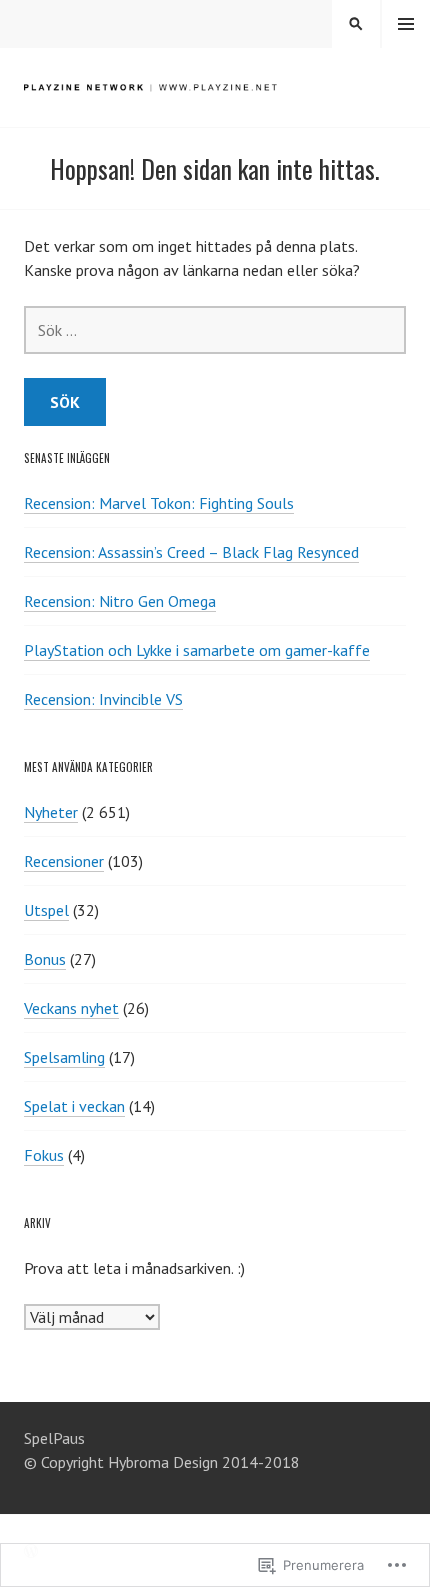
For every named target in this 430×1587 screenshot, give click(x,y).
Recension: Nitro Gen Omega (120, 601)
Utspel (46, 910)
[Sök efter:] (215, 330)
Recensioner (64, 861)
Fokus (44, 1155)
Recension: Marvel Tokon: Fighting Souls (159, 503)
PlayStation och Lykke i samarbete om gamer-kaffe (197, 650)
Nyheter (51, 812)
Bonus (45, 959)
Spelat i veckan (74, 1106)
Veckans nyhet (71, 1008)
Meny (406, 24)
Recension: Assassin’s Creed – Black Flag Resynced (191, 552)
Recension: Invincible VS (103, 699)
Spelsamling (64, 1057)
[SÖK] (356, 24)
